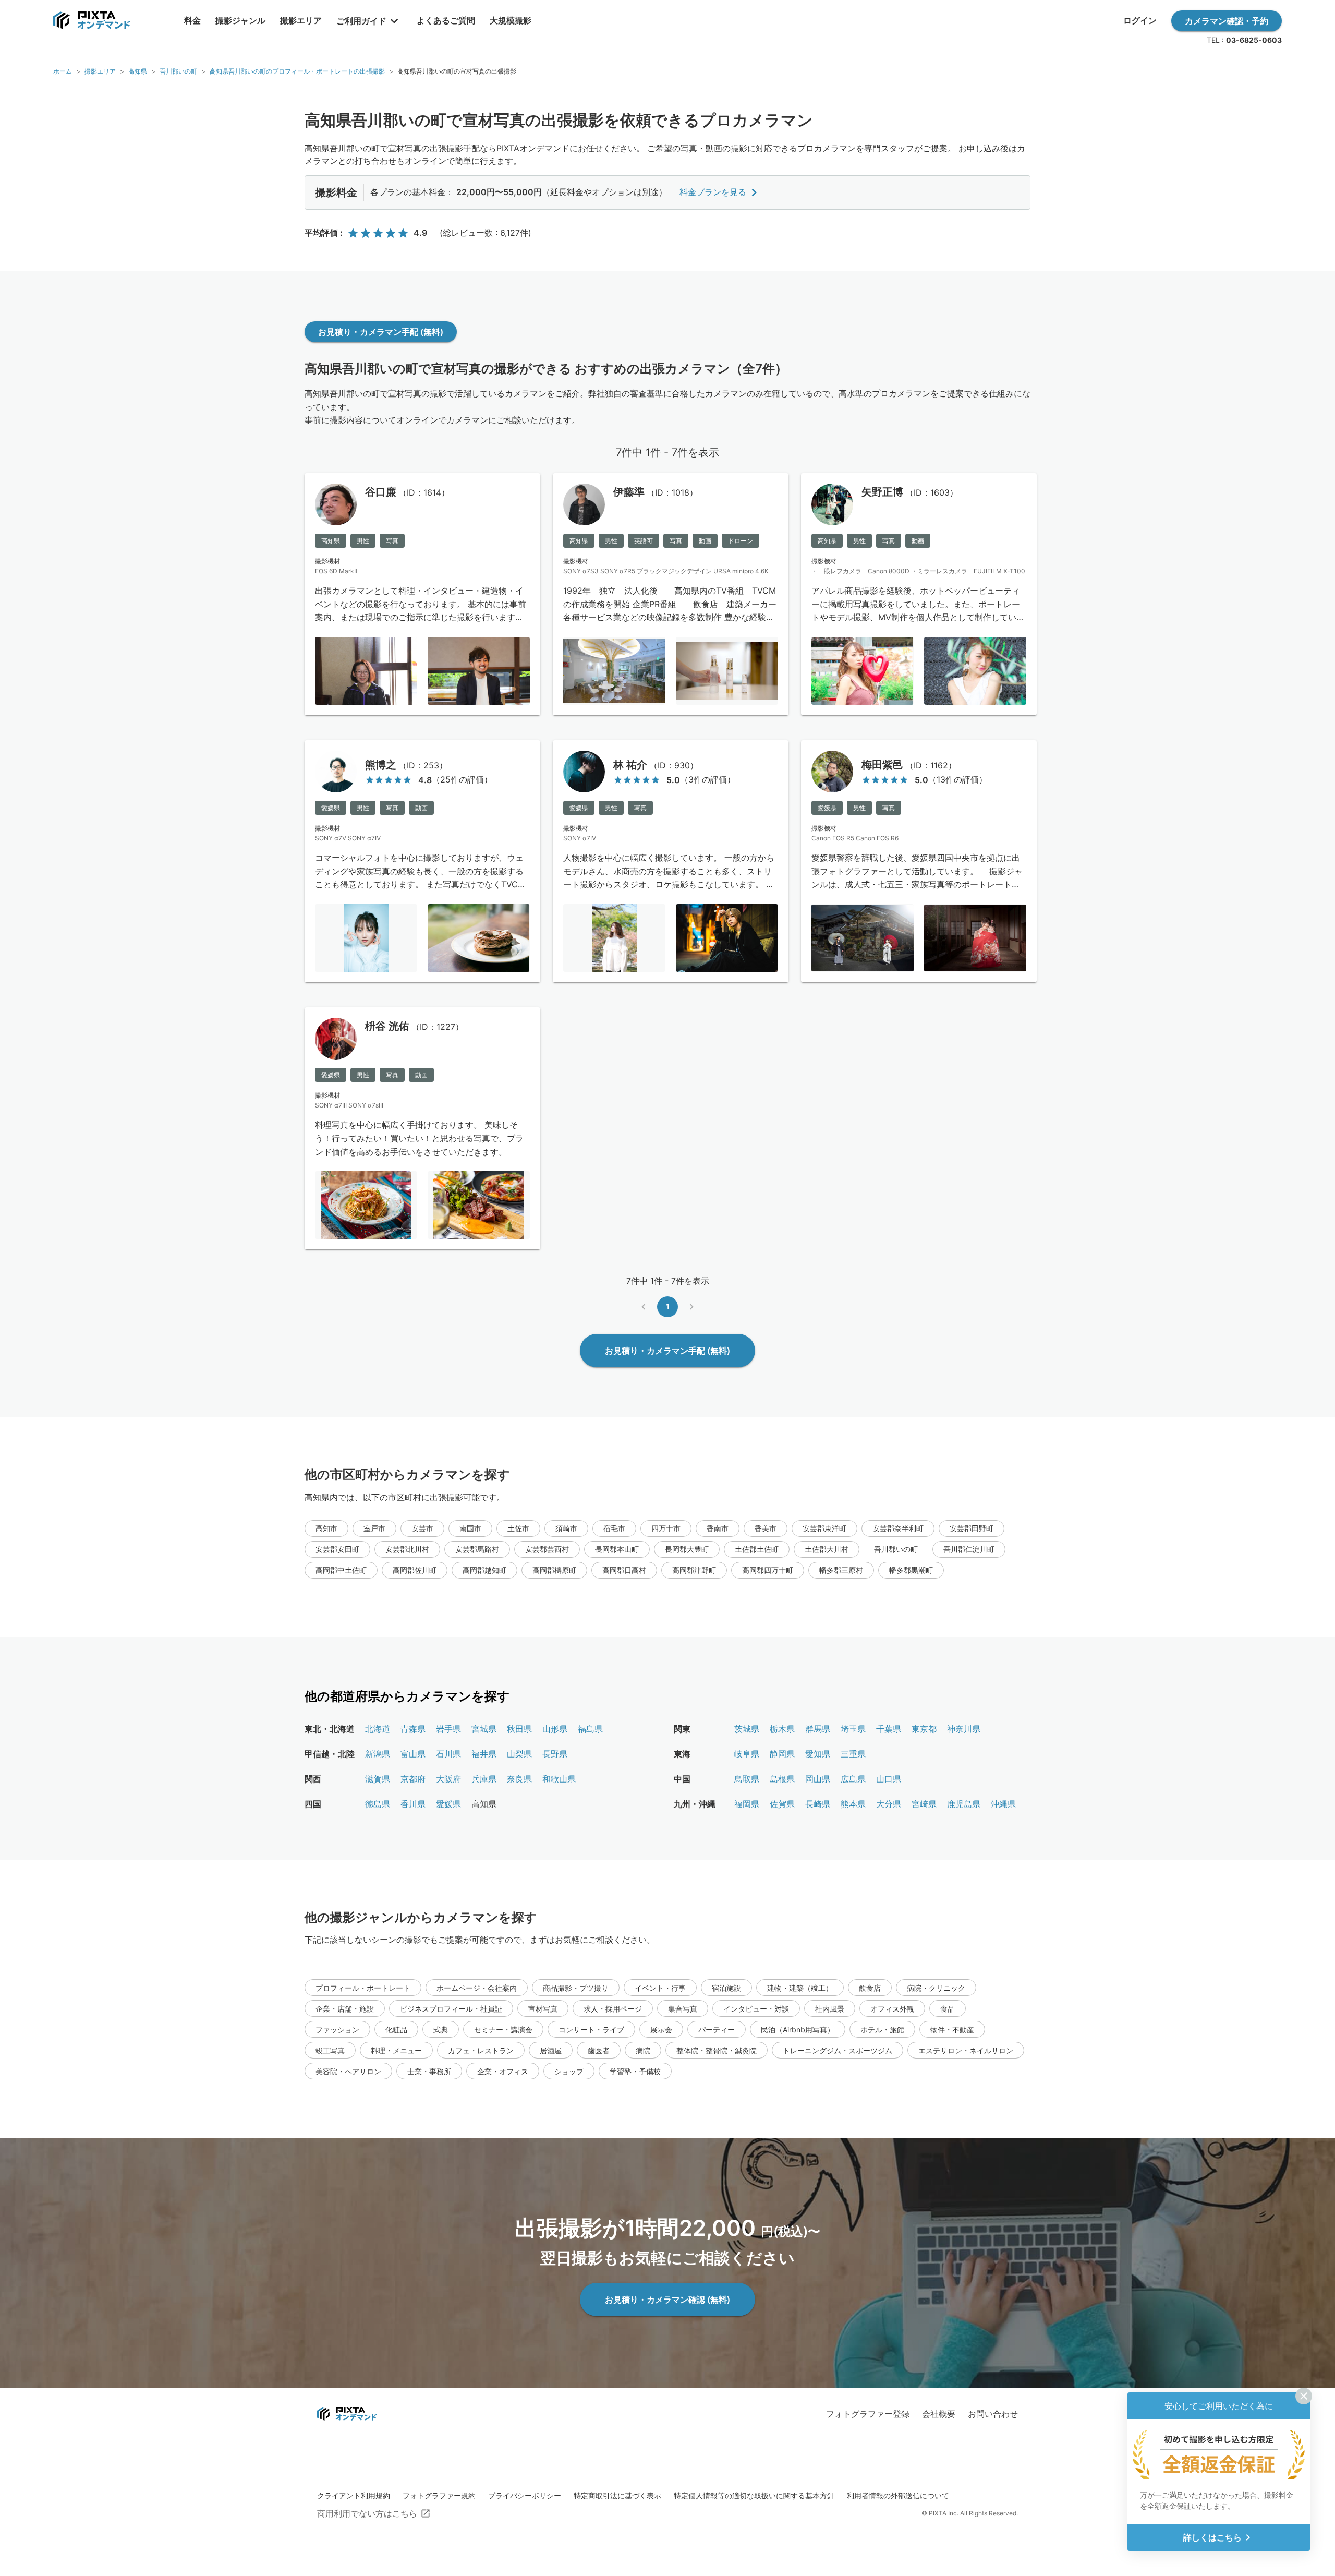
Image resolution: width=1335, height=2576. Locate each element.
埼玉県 (853, 1729)
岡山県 (818, 1779)
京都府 (413, 1779)
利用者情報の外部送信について (898, 2495)
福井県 (484, 1754)
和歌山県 (559, 1779)
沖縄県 (1003, 1804)
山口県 (889, 1779)
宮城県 (484, 1729)
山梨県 (519, 1754)
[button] (326, 1528)
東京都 (924, 1729)
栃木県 (782, 1729)
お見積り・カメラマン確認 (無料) (667, 2300)
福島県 (590, 1729)
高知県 (138, 71)
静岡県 (782, 1754)
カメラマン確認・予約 (1227, 21)
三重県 (853, 1754)
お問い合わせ (993, 2414)
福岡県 (747, 1804)
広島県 (853, 1779)
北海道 (378, 1729)
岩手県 (448, 1729)
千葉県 (889, 1729)
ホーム (63, 71)
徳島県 (378, 1804)
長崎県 (818, 1804)
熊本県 (853, 1804)
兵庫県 (484, 1779)
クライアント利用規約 (354, 2495)
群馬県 (818, 1729)
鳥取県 (747, 1779)
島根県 (782, 1779)
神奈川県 (964, 1729)
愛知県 (818, 1754)
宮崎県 (924, 1804)
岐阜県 (747, 1754)
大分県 (889, 1804)
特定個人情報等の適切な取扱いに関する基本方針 (754, 2495)
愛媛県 (448, 1804)
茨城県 (747, 1729)
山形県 (555, 1729)
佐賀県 (782, 1804)
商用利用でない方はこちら (367, 2513)
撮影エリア (100, 71)
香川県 (413, 1804)
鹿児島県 (964, 1804)
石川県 (448, 1754)
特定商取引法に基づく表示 (617, 2495)
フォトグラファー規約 (439, 2495)
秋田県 (519, 1729)
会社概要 (939, 2414)
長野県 (555, 1754)
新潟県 (378, 1754)
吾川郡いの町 (178, 71)
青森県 (413, 1729)
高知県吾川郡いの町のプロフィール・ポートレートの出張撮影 (297, 71)
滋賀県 (378, 1779)
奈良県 (519, 1779)
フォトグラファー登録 (868, 2414)
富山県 (413, 1754)
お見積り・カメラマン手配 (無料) (381, 332)
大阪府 (448, 1779)
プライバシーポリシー (525, 2495)
